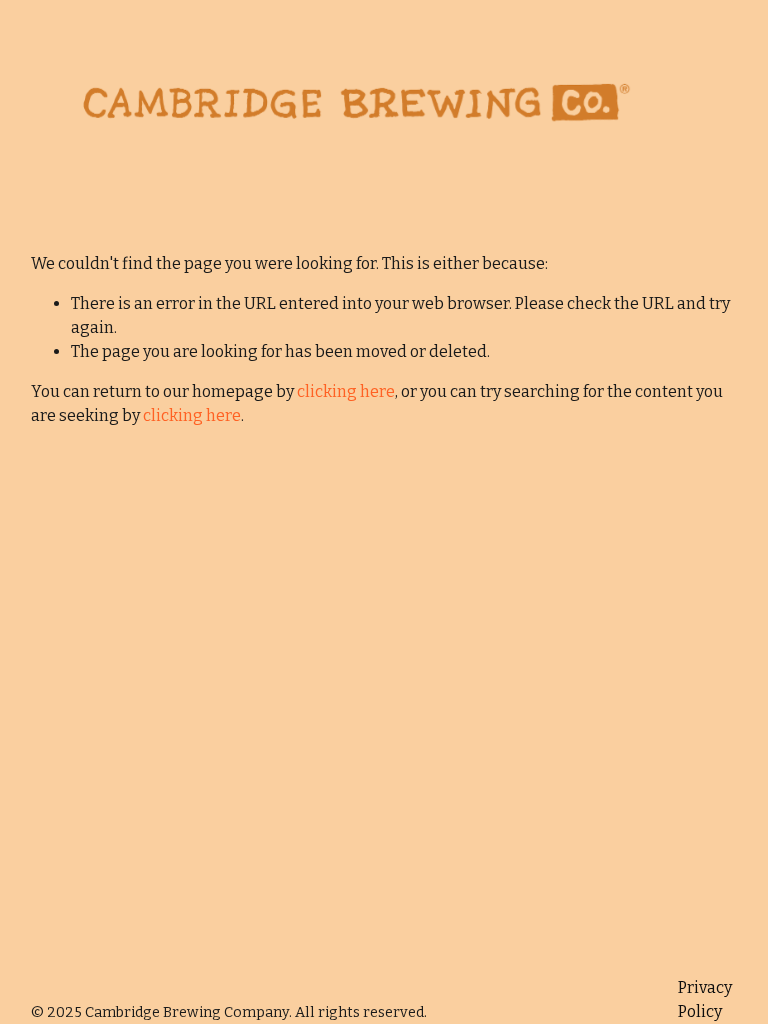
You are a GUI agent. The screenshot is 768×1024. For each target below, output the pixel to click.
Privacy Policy (705, 999)
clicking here (346, 391)
